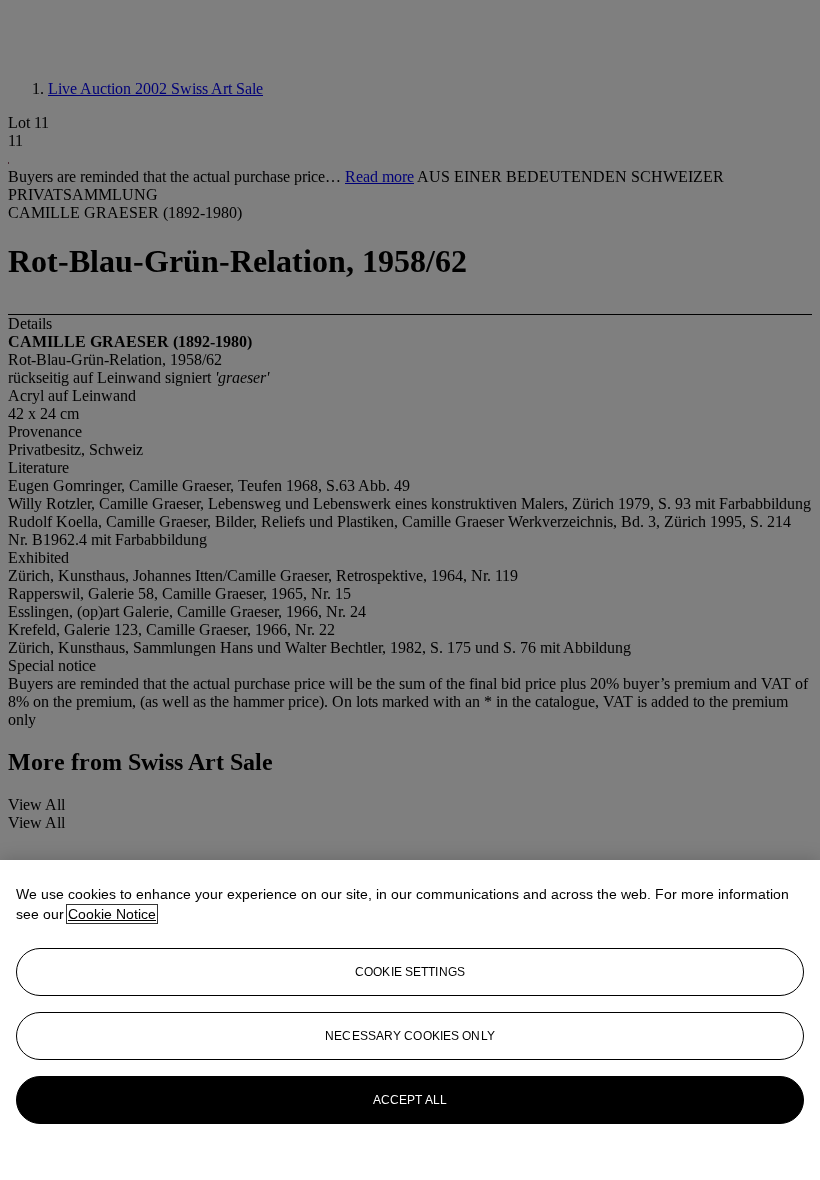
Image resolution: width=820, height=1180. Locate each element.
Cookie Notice (112, 914)
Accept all (410, 1100)
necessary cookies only (410, 1036)
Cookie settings (410, 972)
